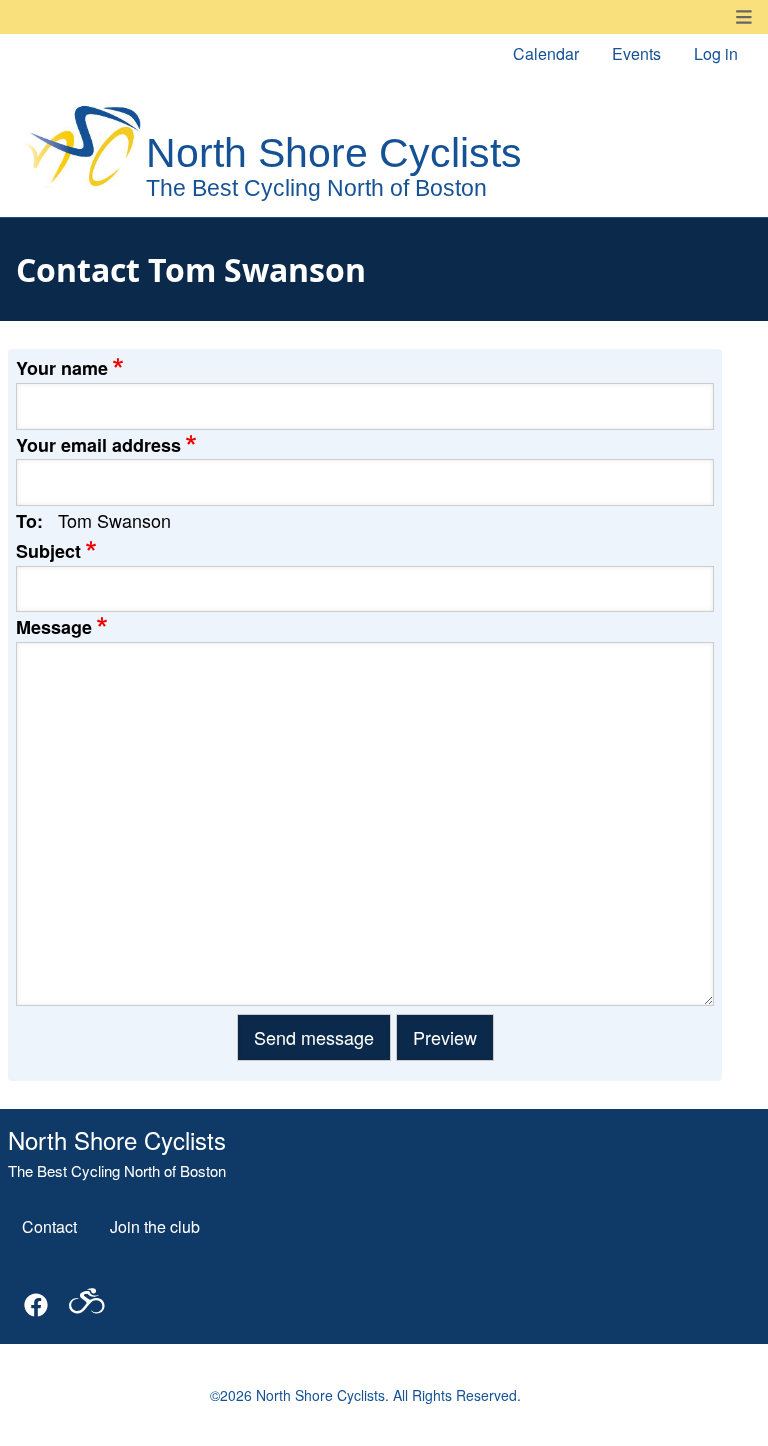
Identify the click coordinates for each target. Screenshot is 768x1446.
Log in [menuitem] (716, 53)
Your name (62, 368)
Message (54, 627)
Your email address (98, 445)
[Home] (291, 151)
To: (29, 521)
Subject (48, 551)
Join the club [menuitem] (155, 1226)
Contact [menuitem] (49, 1226)
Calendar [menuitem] (546, 53)
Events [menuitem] (636, 53)
